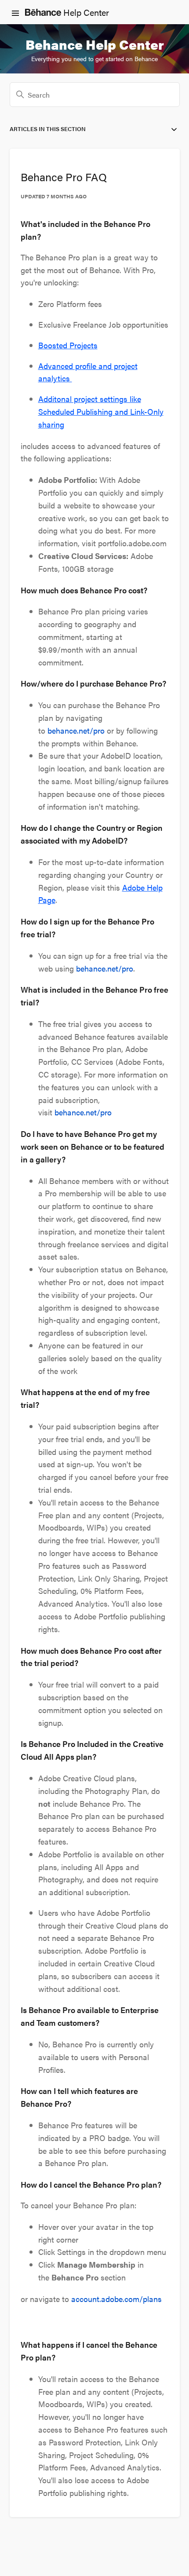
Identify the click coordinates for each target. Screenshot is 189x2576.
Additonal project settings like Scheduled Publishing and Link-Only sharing (101, 411)
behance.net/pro (76, 730)
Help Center (85, 12)
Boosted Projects (68, 345)
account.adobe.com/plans (116, 2299)
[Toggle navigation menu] (15, 12)
